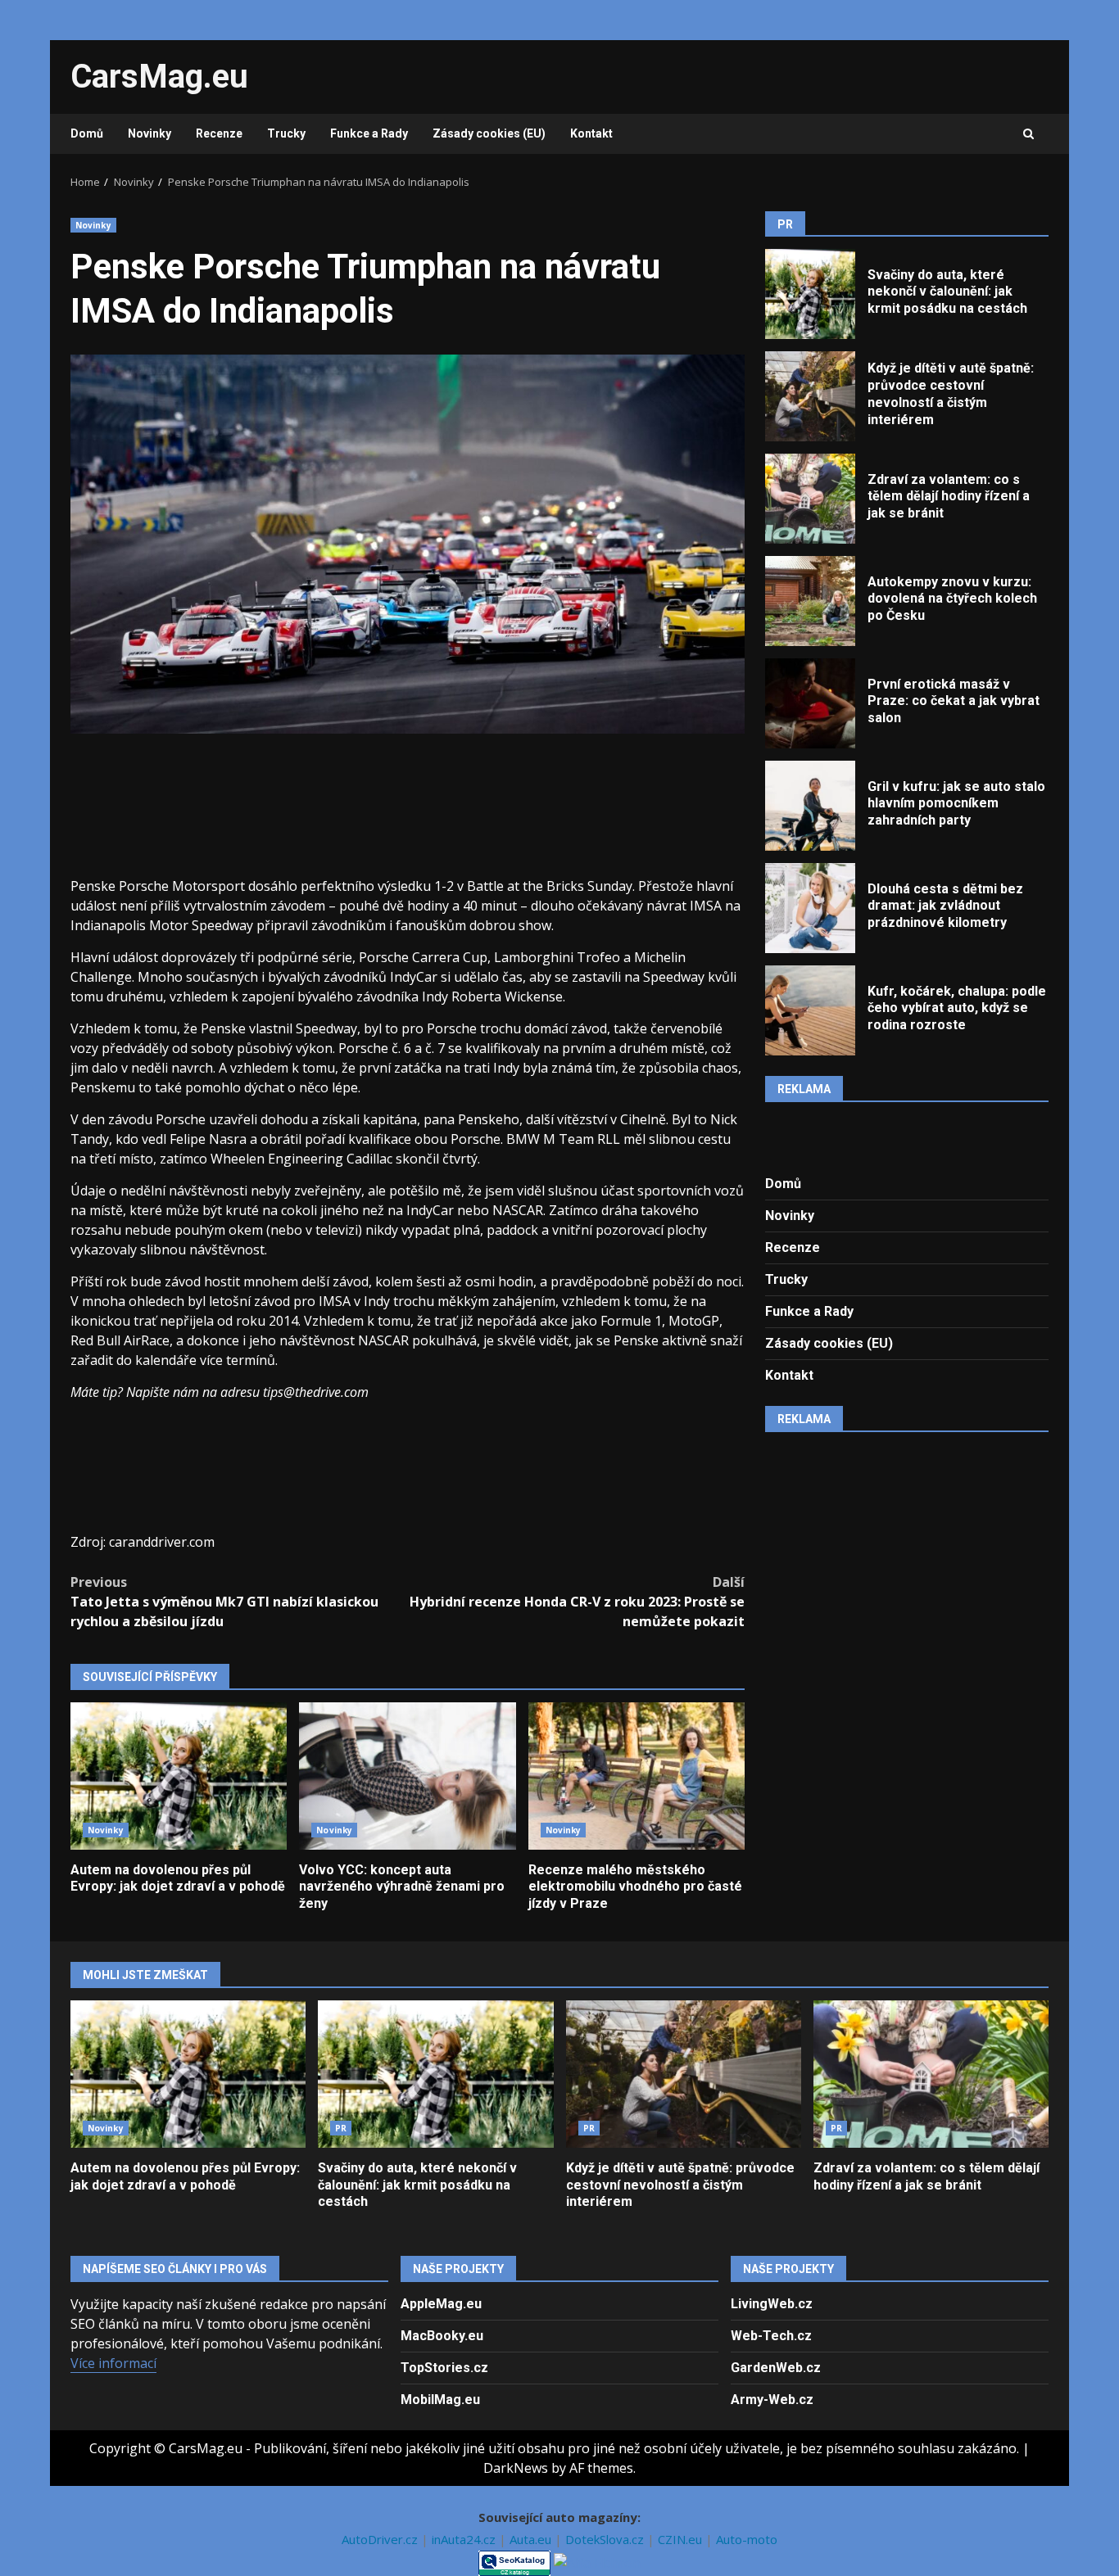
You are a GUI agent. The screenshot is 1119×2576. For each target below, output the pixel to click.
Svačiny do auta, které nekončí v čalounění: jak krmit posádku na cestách (810, 294)
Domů (87, 133)
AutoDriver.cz (381, 2539)
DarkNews (516, 2468)
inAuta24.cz (465, 2539)
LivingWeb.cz (772, 2304)
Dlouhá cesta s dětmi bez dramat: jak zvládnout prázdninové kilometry (810, 908)
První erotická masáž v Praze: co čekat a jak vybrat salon (810, 703)
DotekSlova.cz (606, 2539)
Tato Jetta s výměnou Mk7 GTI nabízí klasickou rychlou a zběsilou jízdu (224, 1602)
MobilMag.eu (440, 2400)
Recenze (219, 133)
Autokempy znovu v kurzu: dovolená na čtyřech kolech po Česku (810, 601)
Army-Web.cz (772, 2400)
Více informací (113, 2363)
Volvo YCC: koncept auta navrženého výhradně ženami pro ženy (407, 1776)
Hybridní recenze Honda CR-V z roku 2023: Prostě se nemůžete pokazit (577, 1602)
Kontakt (591, 133)
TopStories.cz (444, 2368)
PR (341, 2128)
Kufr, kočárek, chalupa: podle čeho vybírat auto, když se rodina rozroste (810, 1010)
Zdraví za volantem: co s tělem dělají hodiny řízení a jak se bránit (810, 499)
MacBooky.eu (442, 2336)
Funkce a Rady (369, 133)
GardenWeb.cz (776, 2368)
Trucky (286, 133)
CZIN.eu (682, 2539)
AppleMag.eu (441, 2304)
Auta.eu (532, 2539)
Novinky (150, 133)
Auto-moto (747, 2539)
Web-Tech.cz (771, 2336)
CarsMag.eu (159, 77)
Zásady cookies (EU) (489, 133)
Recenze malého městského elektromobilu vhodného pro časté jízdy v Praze (637, 1776)
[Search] (1028, 134)
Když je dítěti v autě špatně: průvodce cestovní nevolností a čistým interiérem (810, 396)
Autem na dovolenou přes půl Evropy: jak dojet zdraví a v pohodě (179, 1776)
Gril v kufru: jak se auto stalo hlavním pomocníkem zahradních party (810, 806)
